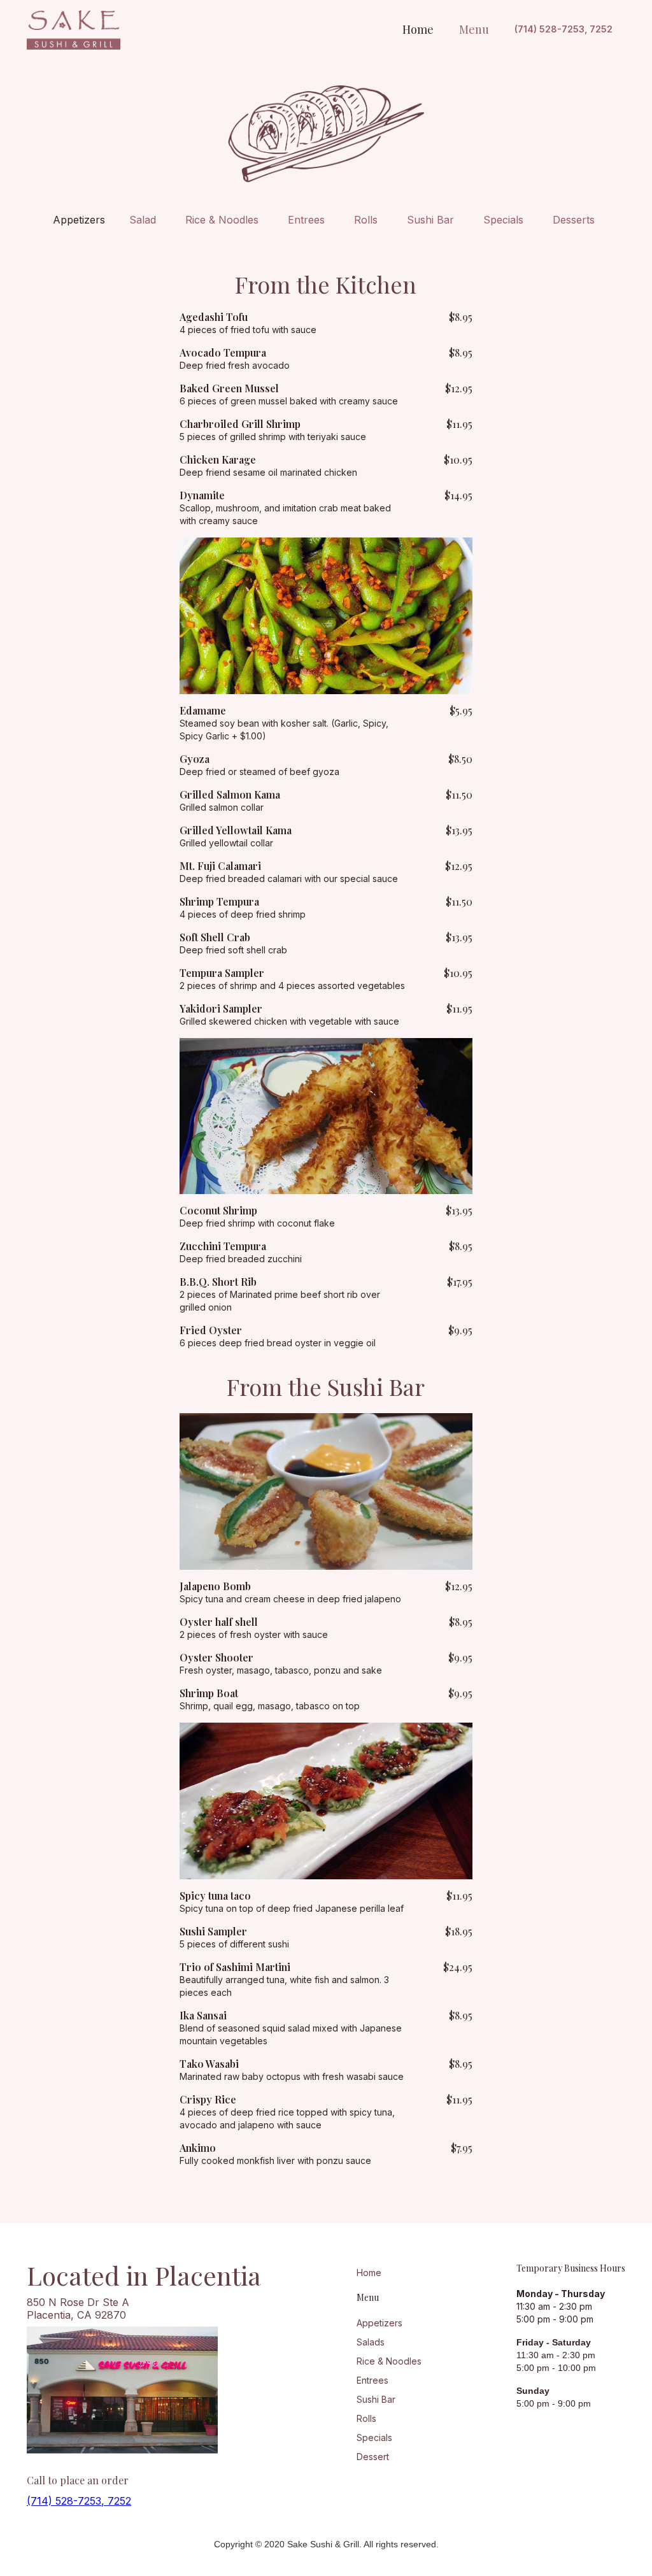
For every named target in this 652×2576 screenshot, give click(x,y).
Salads (371, 2342)
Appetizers (79, 220)
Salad (143, 220)
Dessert (373, 2457)
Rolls (366, 220)
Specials (503, 220)
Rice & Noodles (222, 220)
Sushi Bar (430, 220)
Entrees (306, 220)
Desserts (574, 220)
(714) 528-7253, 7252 (563, 29)
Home (369, 2273)
